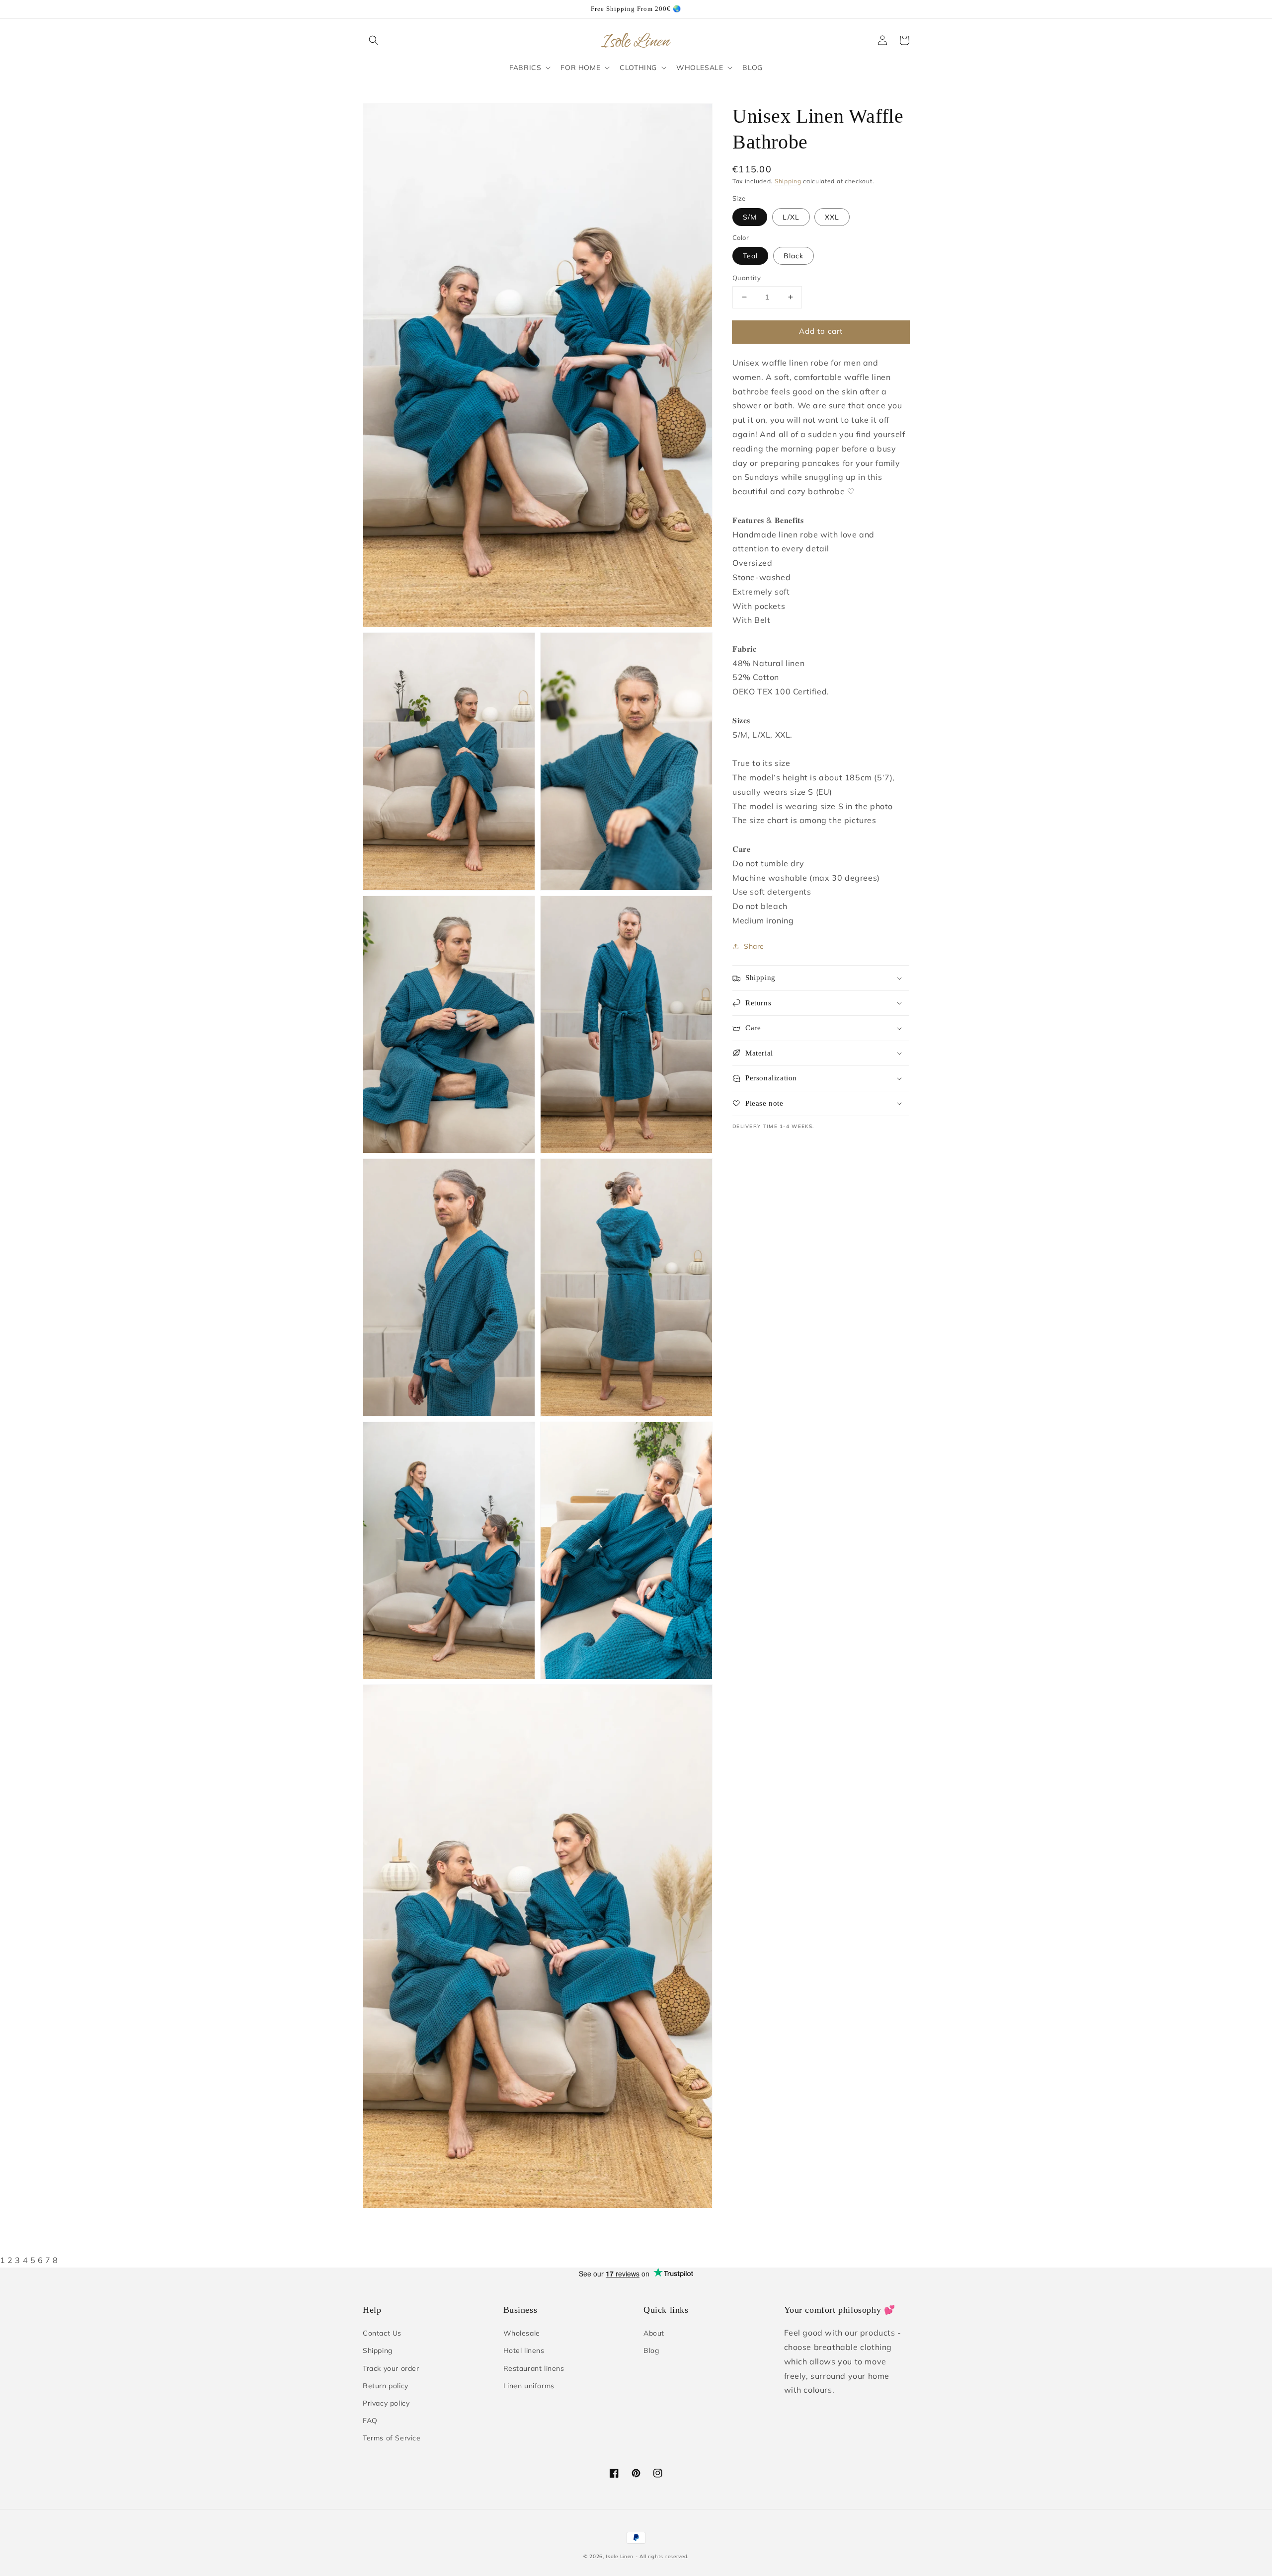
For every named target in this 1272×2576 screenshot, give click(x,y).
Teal (750, 256)
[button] (374, 40)
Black (794, 256)
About (654, 2333)
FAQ (370, 2421)
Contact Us (382, 2333)
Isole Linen (620, 2556)
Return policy (386, 2386)
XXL (832, 217)
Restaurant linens (534, 2368)
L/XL (791, 217)
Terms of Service (392, 2438)
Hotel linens (524, 2350)
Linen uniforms (529, 2386)
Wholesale (522, 2333)
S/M (750, 217)
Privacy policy (386, 2403)
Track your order (391, 2368)
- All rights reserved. (662, 2556)
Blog (651, 2350)
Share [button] (754, 946)
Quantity (747, 278)
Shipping (788, 181)
